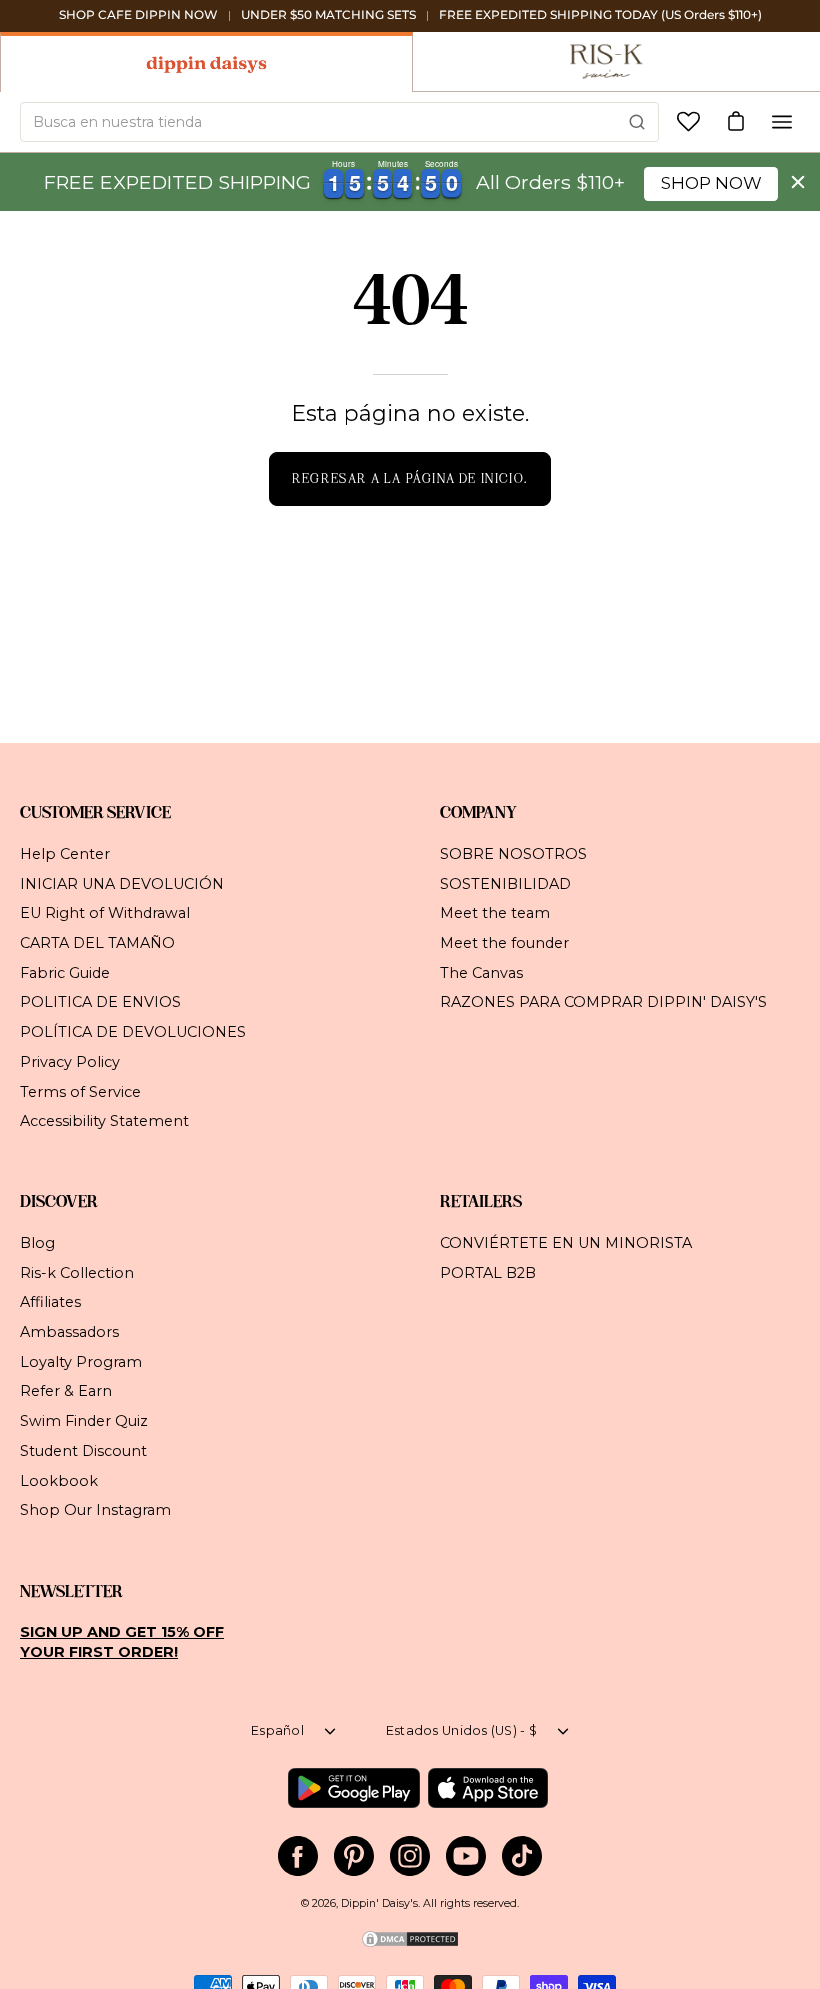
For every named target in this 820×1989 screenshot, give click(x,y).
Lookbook (59, 1481)
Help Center (65, 854)
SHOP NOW (711, 183)
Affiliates (50, 1303)
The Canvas (481, 972)
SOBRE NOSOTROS (513, 854)
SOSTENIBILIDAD (505, 883)
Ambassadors (69, 1332)
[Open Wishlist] (688, 121)
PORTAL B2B (488, 1273)
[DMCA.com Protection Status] (410, 1945)
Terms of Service (80, 1091)
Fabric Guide (65, 972)
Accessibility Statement (104, 1121)
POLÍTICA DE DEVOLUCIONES (133, 1032)
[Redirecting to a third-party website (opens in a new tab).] (353, 1788)
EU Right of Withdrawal (105, 913)
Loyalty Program (81, 1362)
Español (277, 1730)
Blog (37, 1243)
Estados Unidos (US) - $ (461, 1730)
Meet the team (495, 913)
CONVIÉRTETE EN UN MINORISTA (566, 1243)
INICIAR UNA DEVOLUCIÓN (122, 883)
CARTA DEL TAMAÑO (97, 943)
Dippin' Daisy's (379, 1903)
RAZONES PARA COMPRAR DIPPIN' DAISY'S (603, 1002)
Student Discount (83, 1451)
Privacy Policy (70, 1061)
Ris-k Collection (77, 1273)
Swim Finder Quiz (84, 1421)
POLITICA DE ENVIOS (100, 1002)
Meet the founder (504, 943)
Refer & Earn (66, 1392)
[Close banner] (798, 182)
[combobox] (339, 122)
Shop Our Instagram (95, 1510)
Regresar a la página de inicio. (410, 478)
